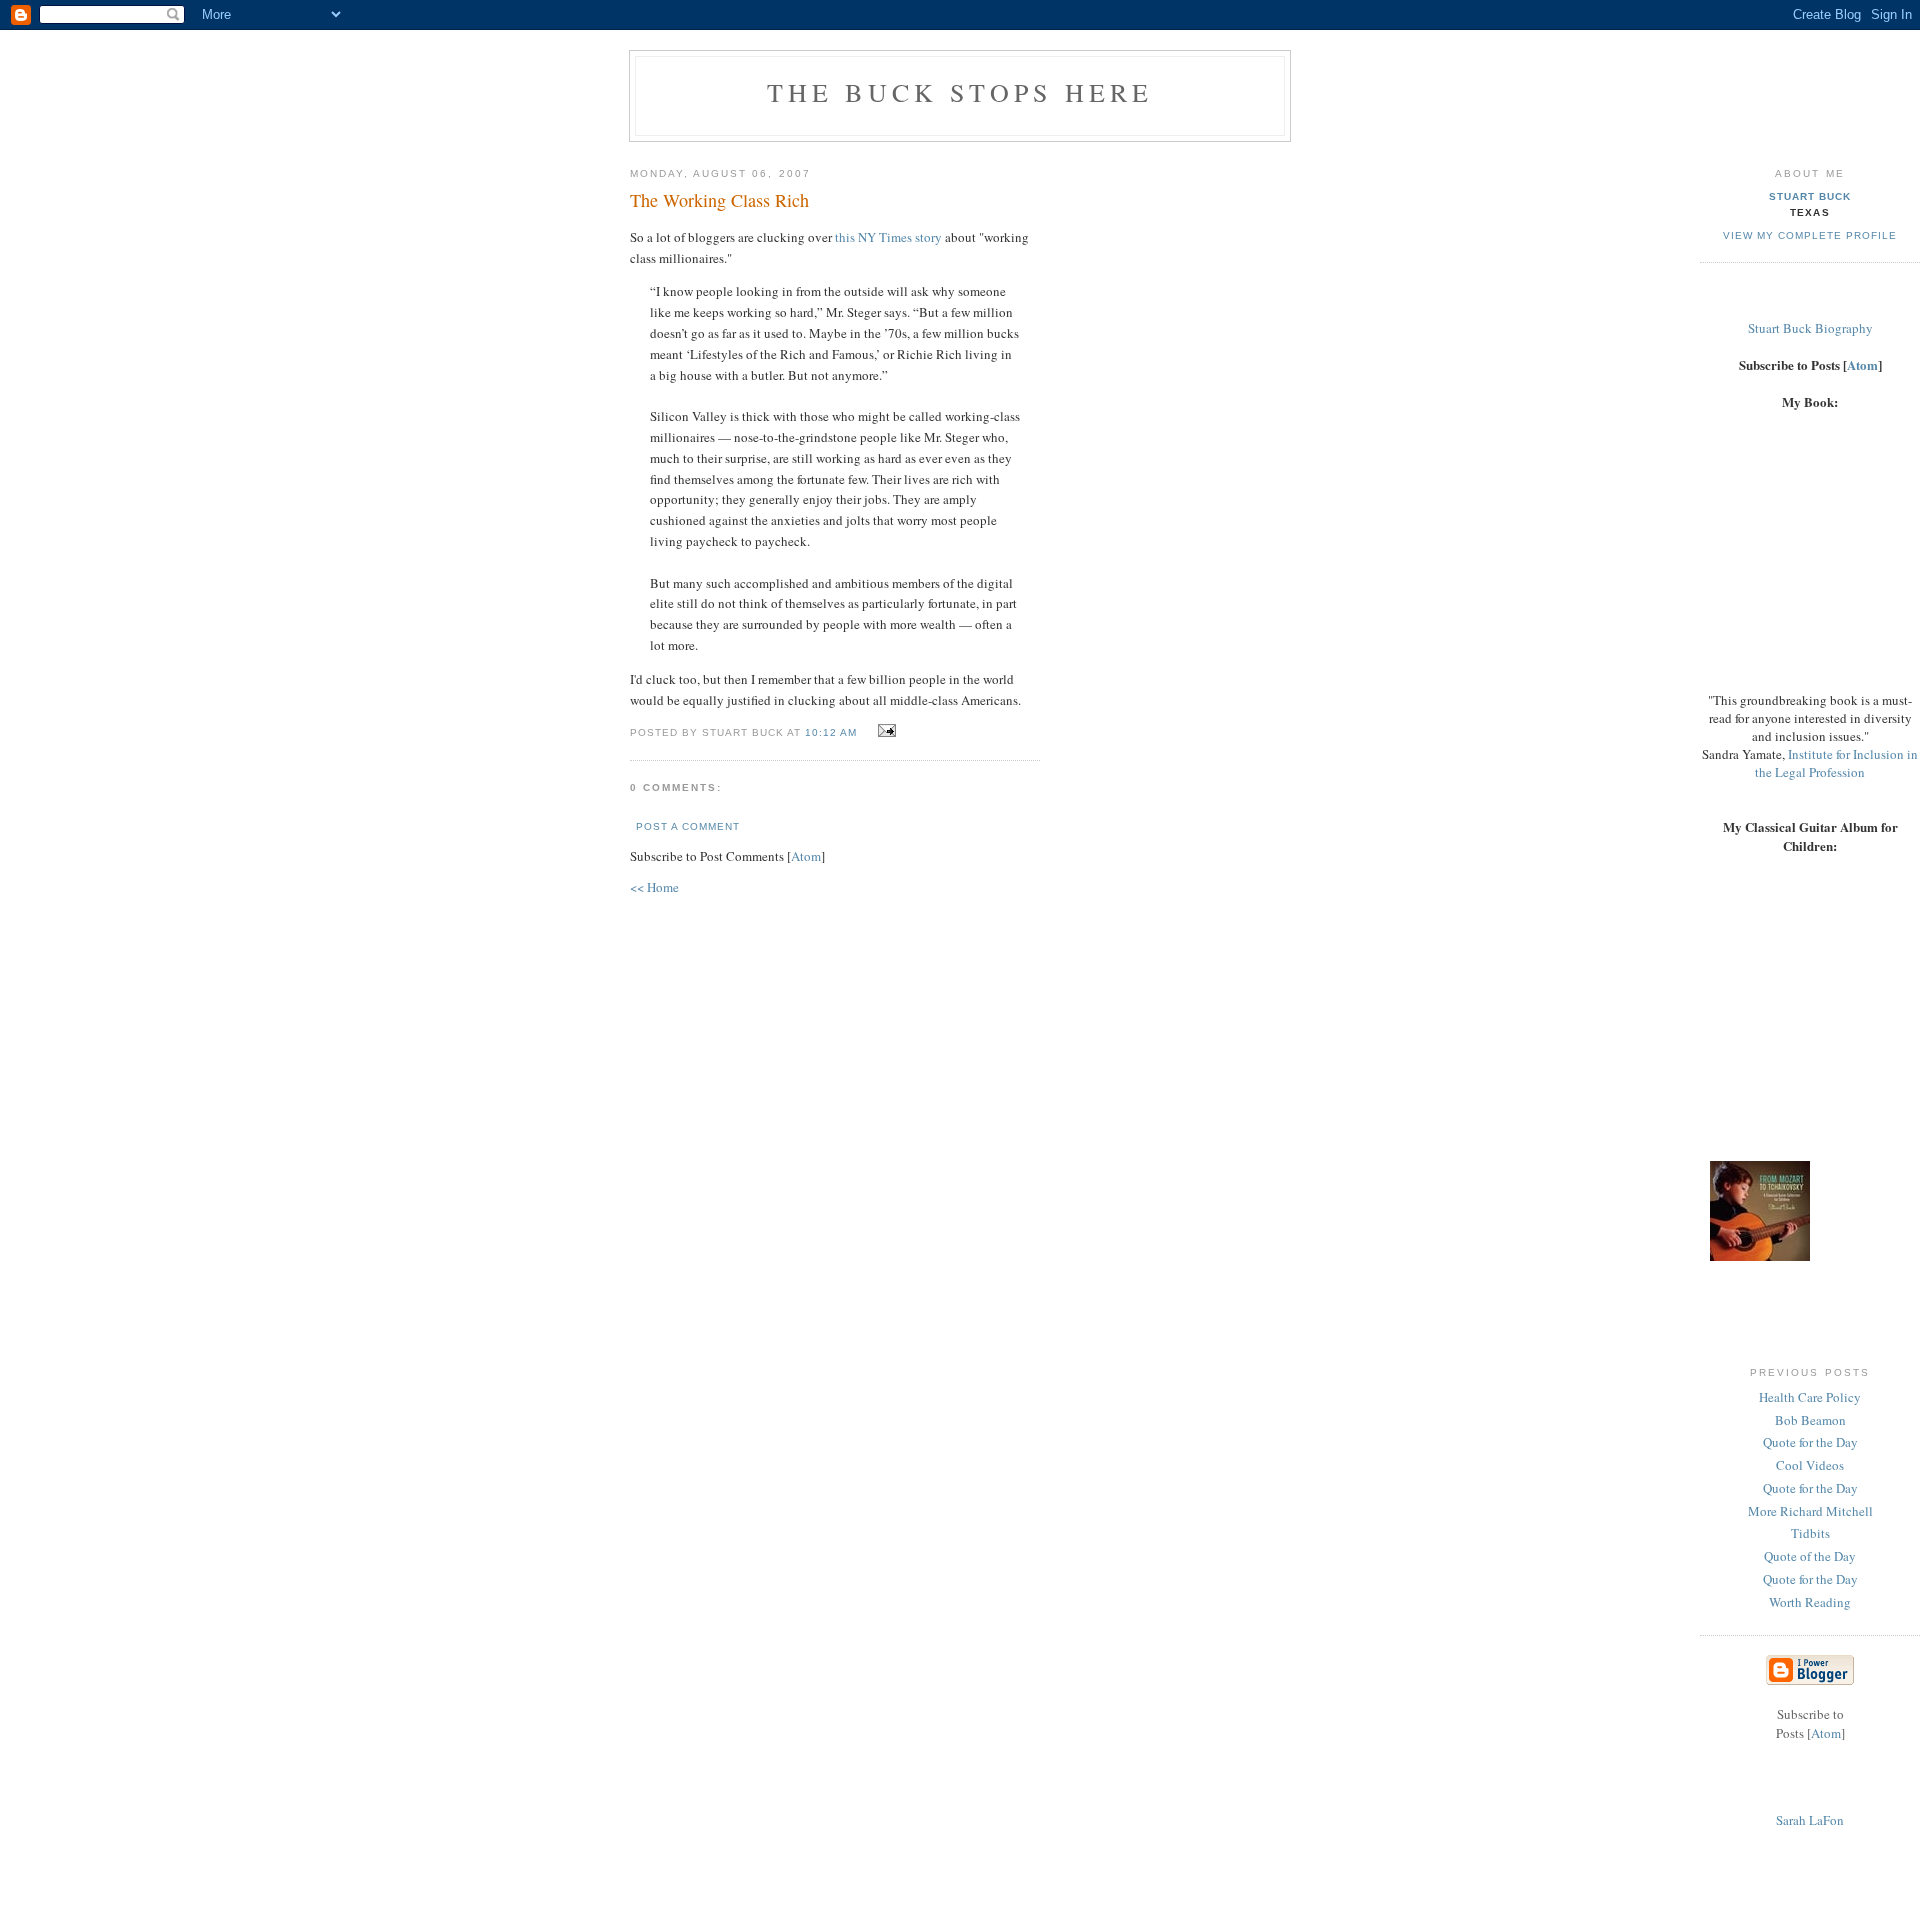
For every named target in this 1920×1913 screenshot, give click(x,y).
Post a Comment (688, 826)
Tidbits (1810, 1533)
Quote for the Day (1810, 1442)
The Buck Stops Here (960, 92)
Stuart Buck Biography (1810, 328)
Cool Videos (1810, 1465)
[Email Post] (884, 731)
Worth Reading (1810, 1602)
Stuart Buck (1810, 196)
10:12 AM (833, 732)
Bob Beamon (1810, 1420)
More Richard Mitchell (1810, 1511)
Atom (806, 856)
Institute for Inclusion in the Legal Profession (1836, 763)
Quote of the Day (1810, 1556)
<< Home (654, 887)
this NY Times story (888, 237)
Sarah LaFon (1810, 1820)
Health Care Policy (1810, 1397)
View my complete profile (1810, 235)
